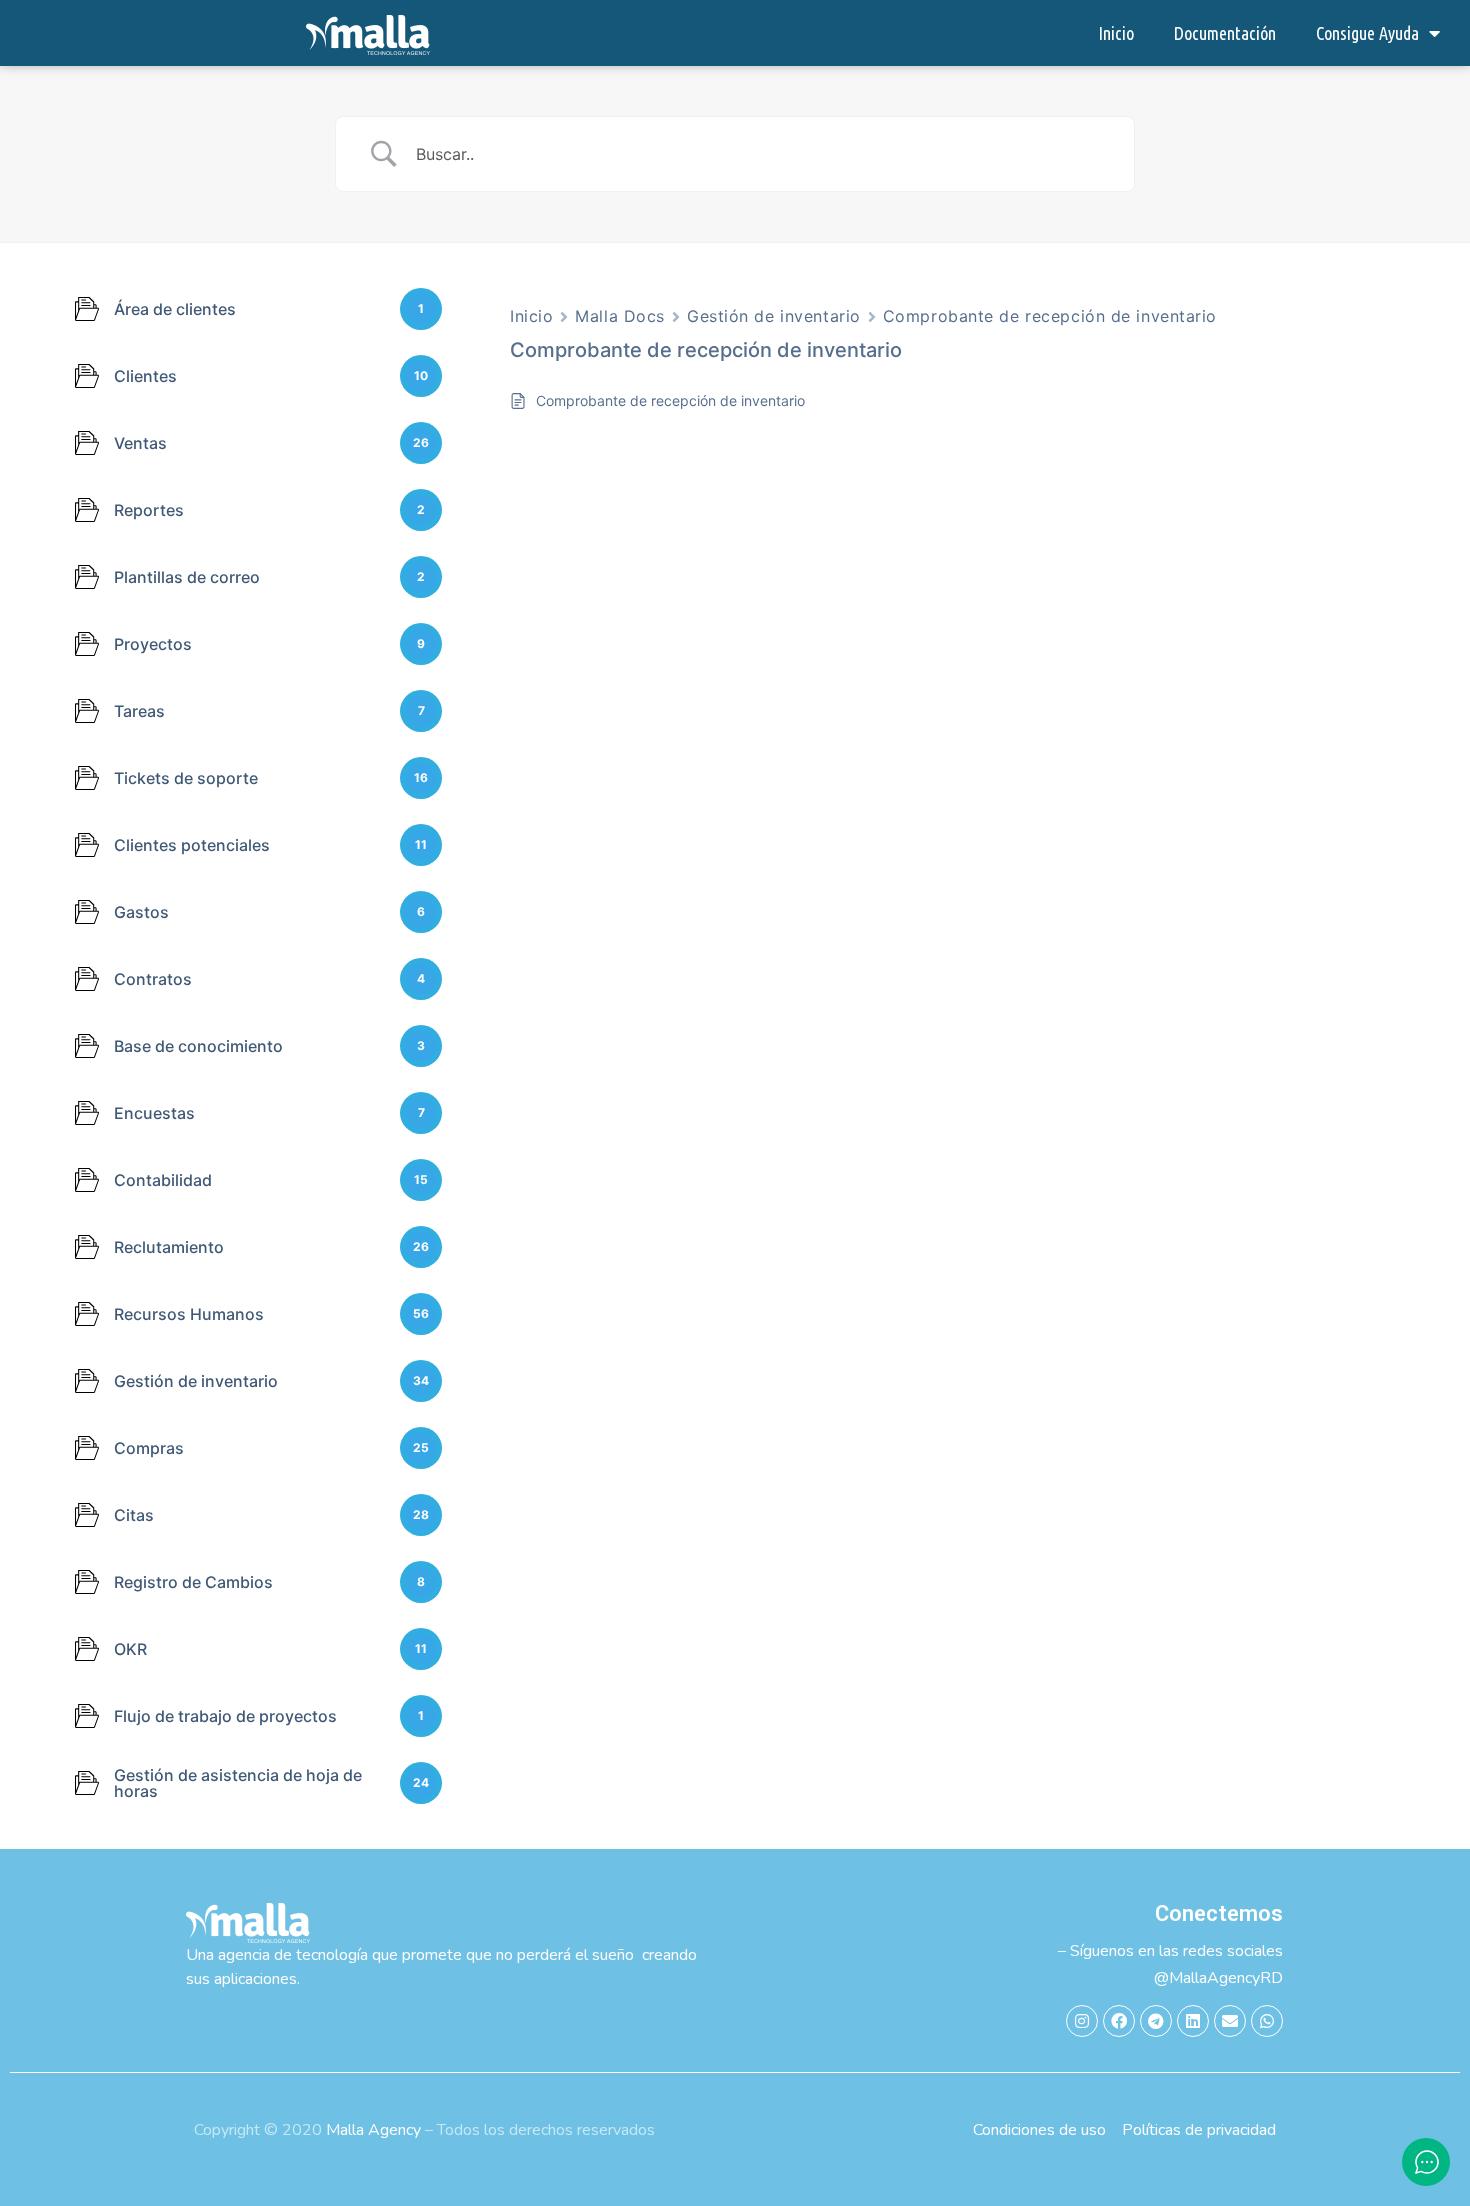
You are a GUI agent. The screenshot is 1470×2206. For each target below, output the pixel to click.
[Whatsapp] (1267, 2021)
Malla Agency (373, 2130)
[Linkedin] (1193, 2021)
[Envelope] (1230, 2021)
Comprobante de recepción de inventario (1050, 316)
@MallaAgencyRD (1218, 1978)
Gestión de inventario (774, 316)
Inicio (1116, 33)
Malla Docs (620, 316)
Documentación (1225, 33)
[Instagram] (1082, 2021)
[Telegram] (1156, 2021)
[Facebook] (1119, 2021)
